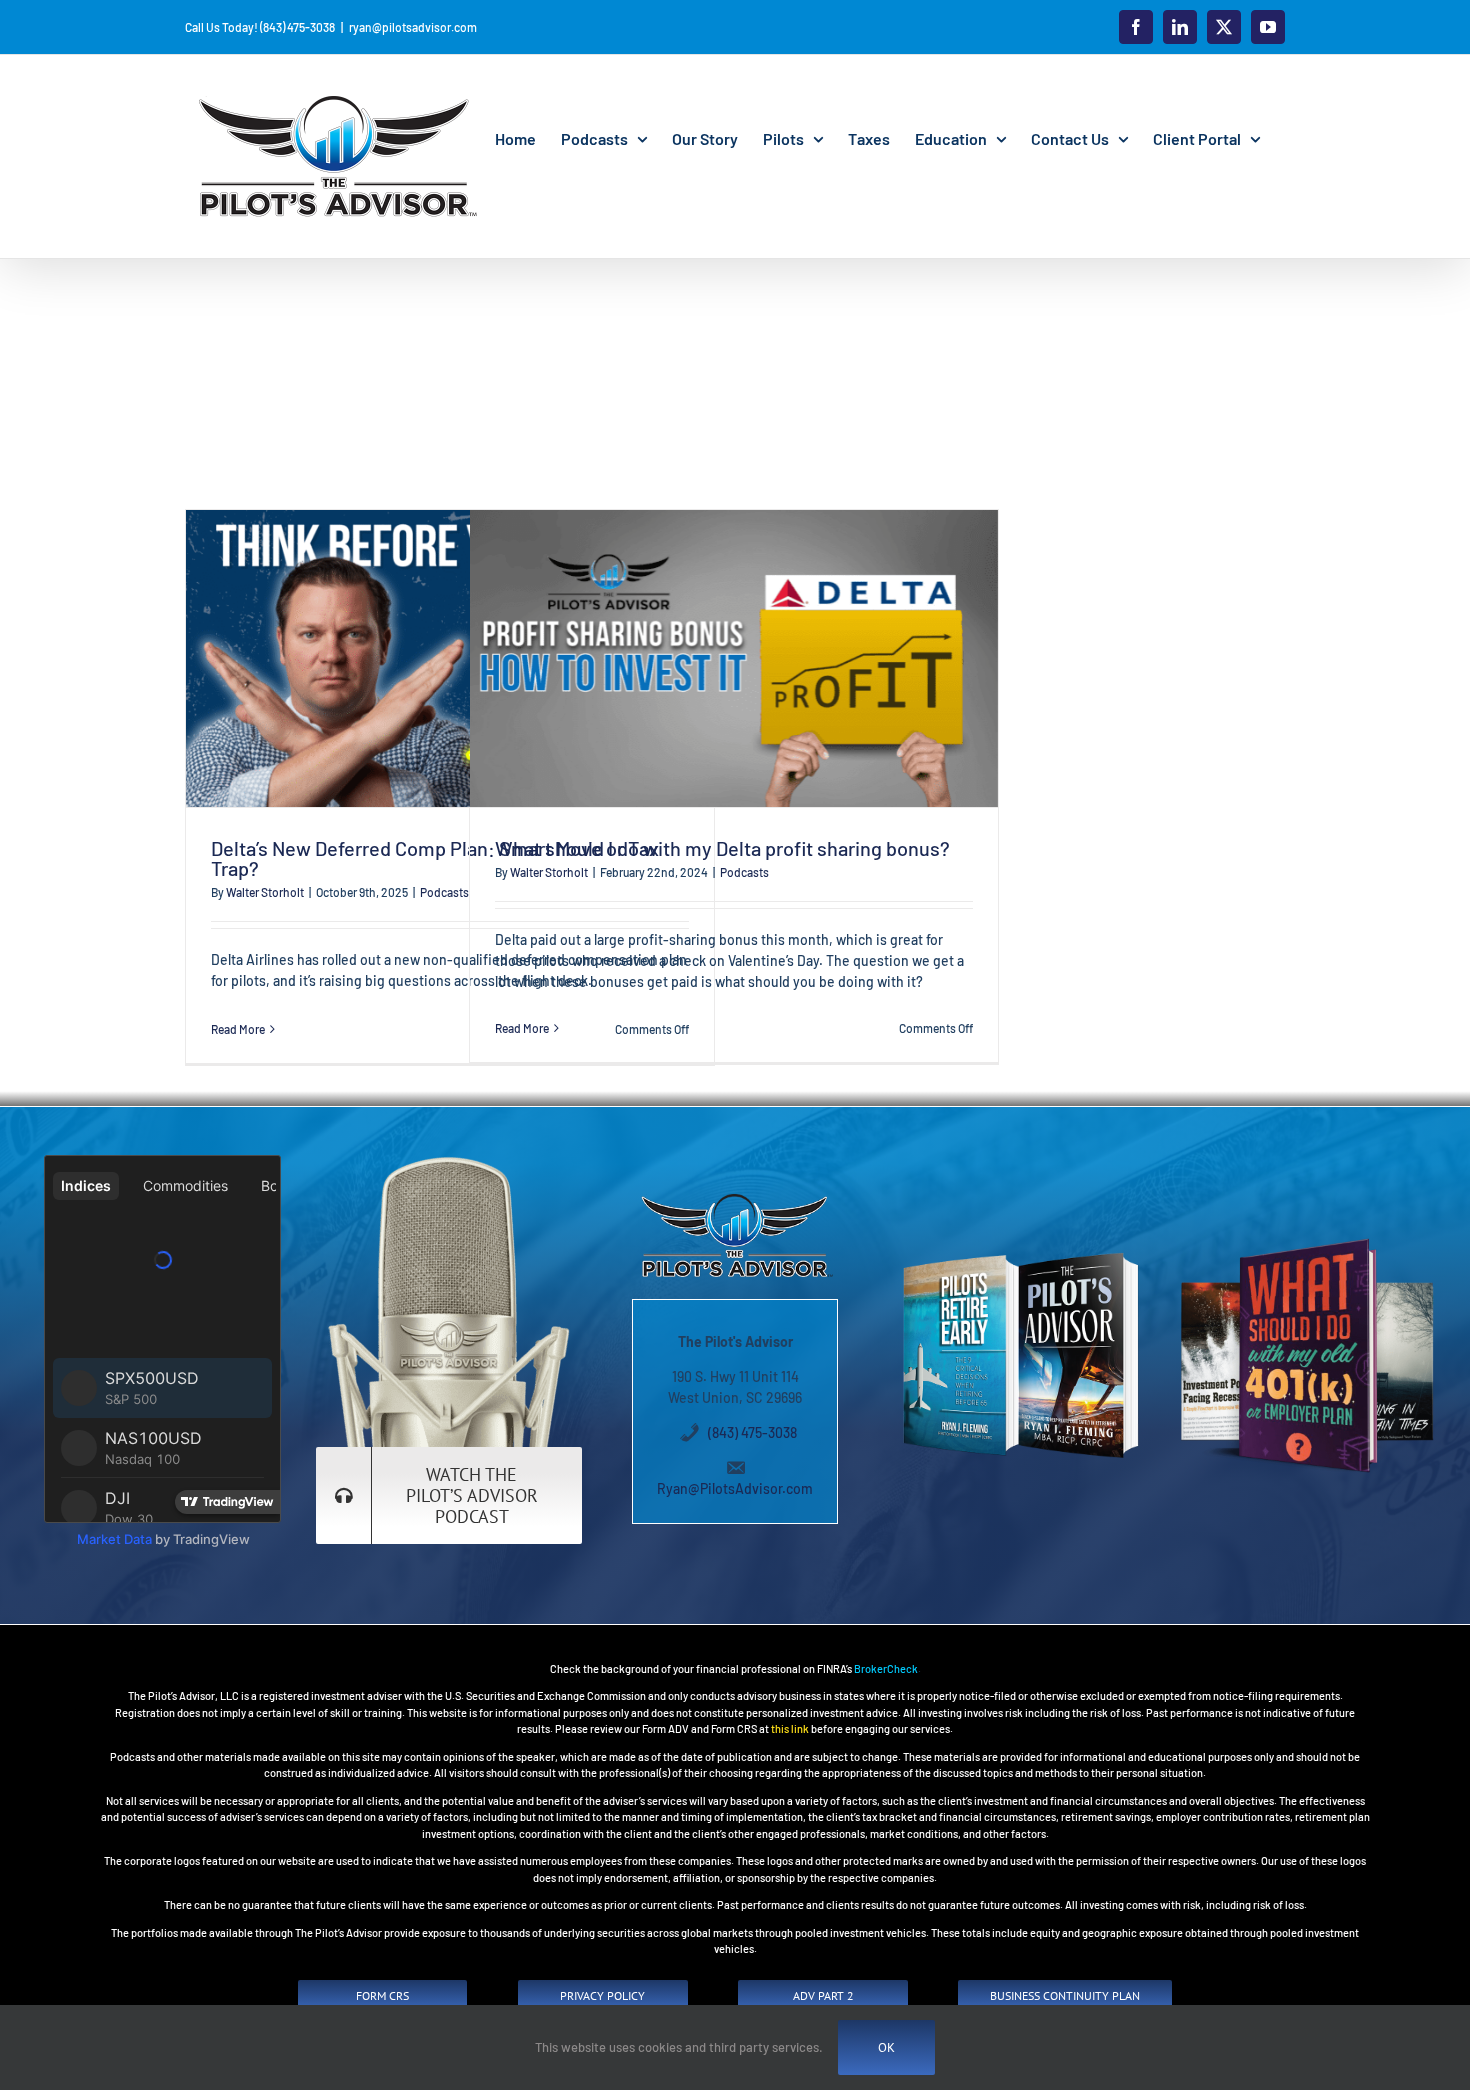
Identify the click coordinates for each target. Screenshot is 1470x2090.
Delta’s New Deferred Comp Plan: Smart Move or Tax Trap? (435, 858)
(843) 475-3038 (752, 1432)
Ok (886, 2047)
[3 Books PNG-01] (1307, 1240)
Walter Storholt (265, 892)
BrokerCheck (886, 1668)
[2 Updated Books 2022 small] (1021, 1255)
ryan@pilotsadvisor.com (413, 27)
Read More (238, 1029)
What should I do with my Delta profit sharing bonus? (722, 848)
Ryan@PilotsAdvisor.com (735, 1488)
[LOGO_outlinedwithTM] (735, 1193)
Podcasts (444, 892)
